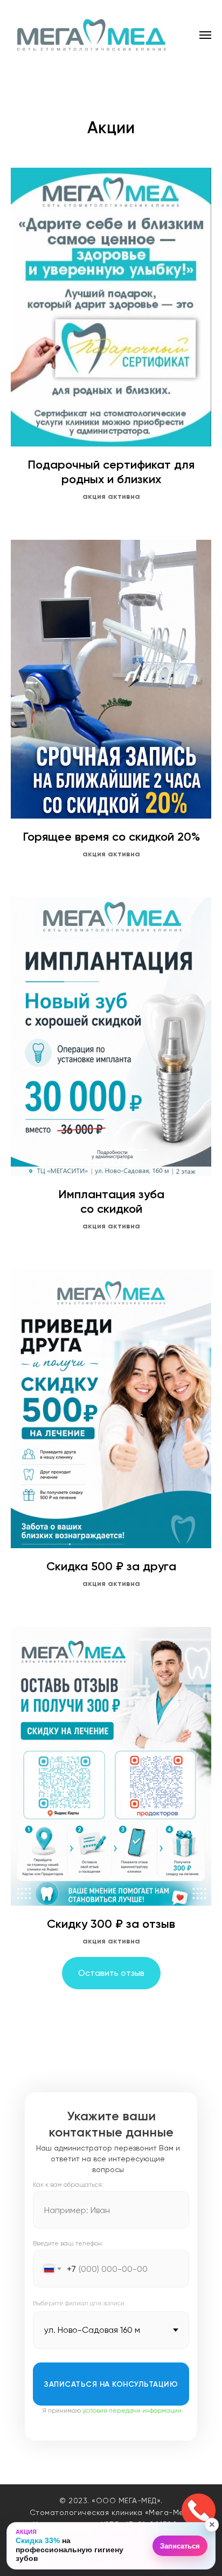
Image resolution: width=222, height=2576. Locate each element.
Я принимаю (112, 2410)
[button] (112, 2546)
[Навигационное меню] (205, 35)
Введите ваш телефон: (68, 2243)
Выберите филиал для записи (79, 2303)
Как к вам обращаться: (68, 2185)
